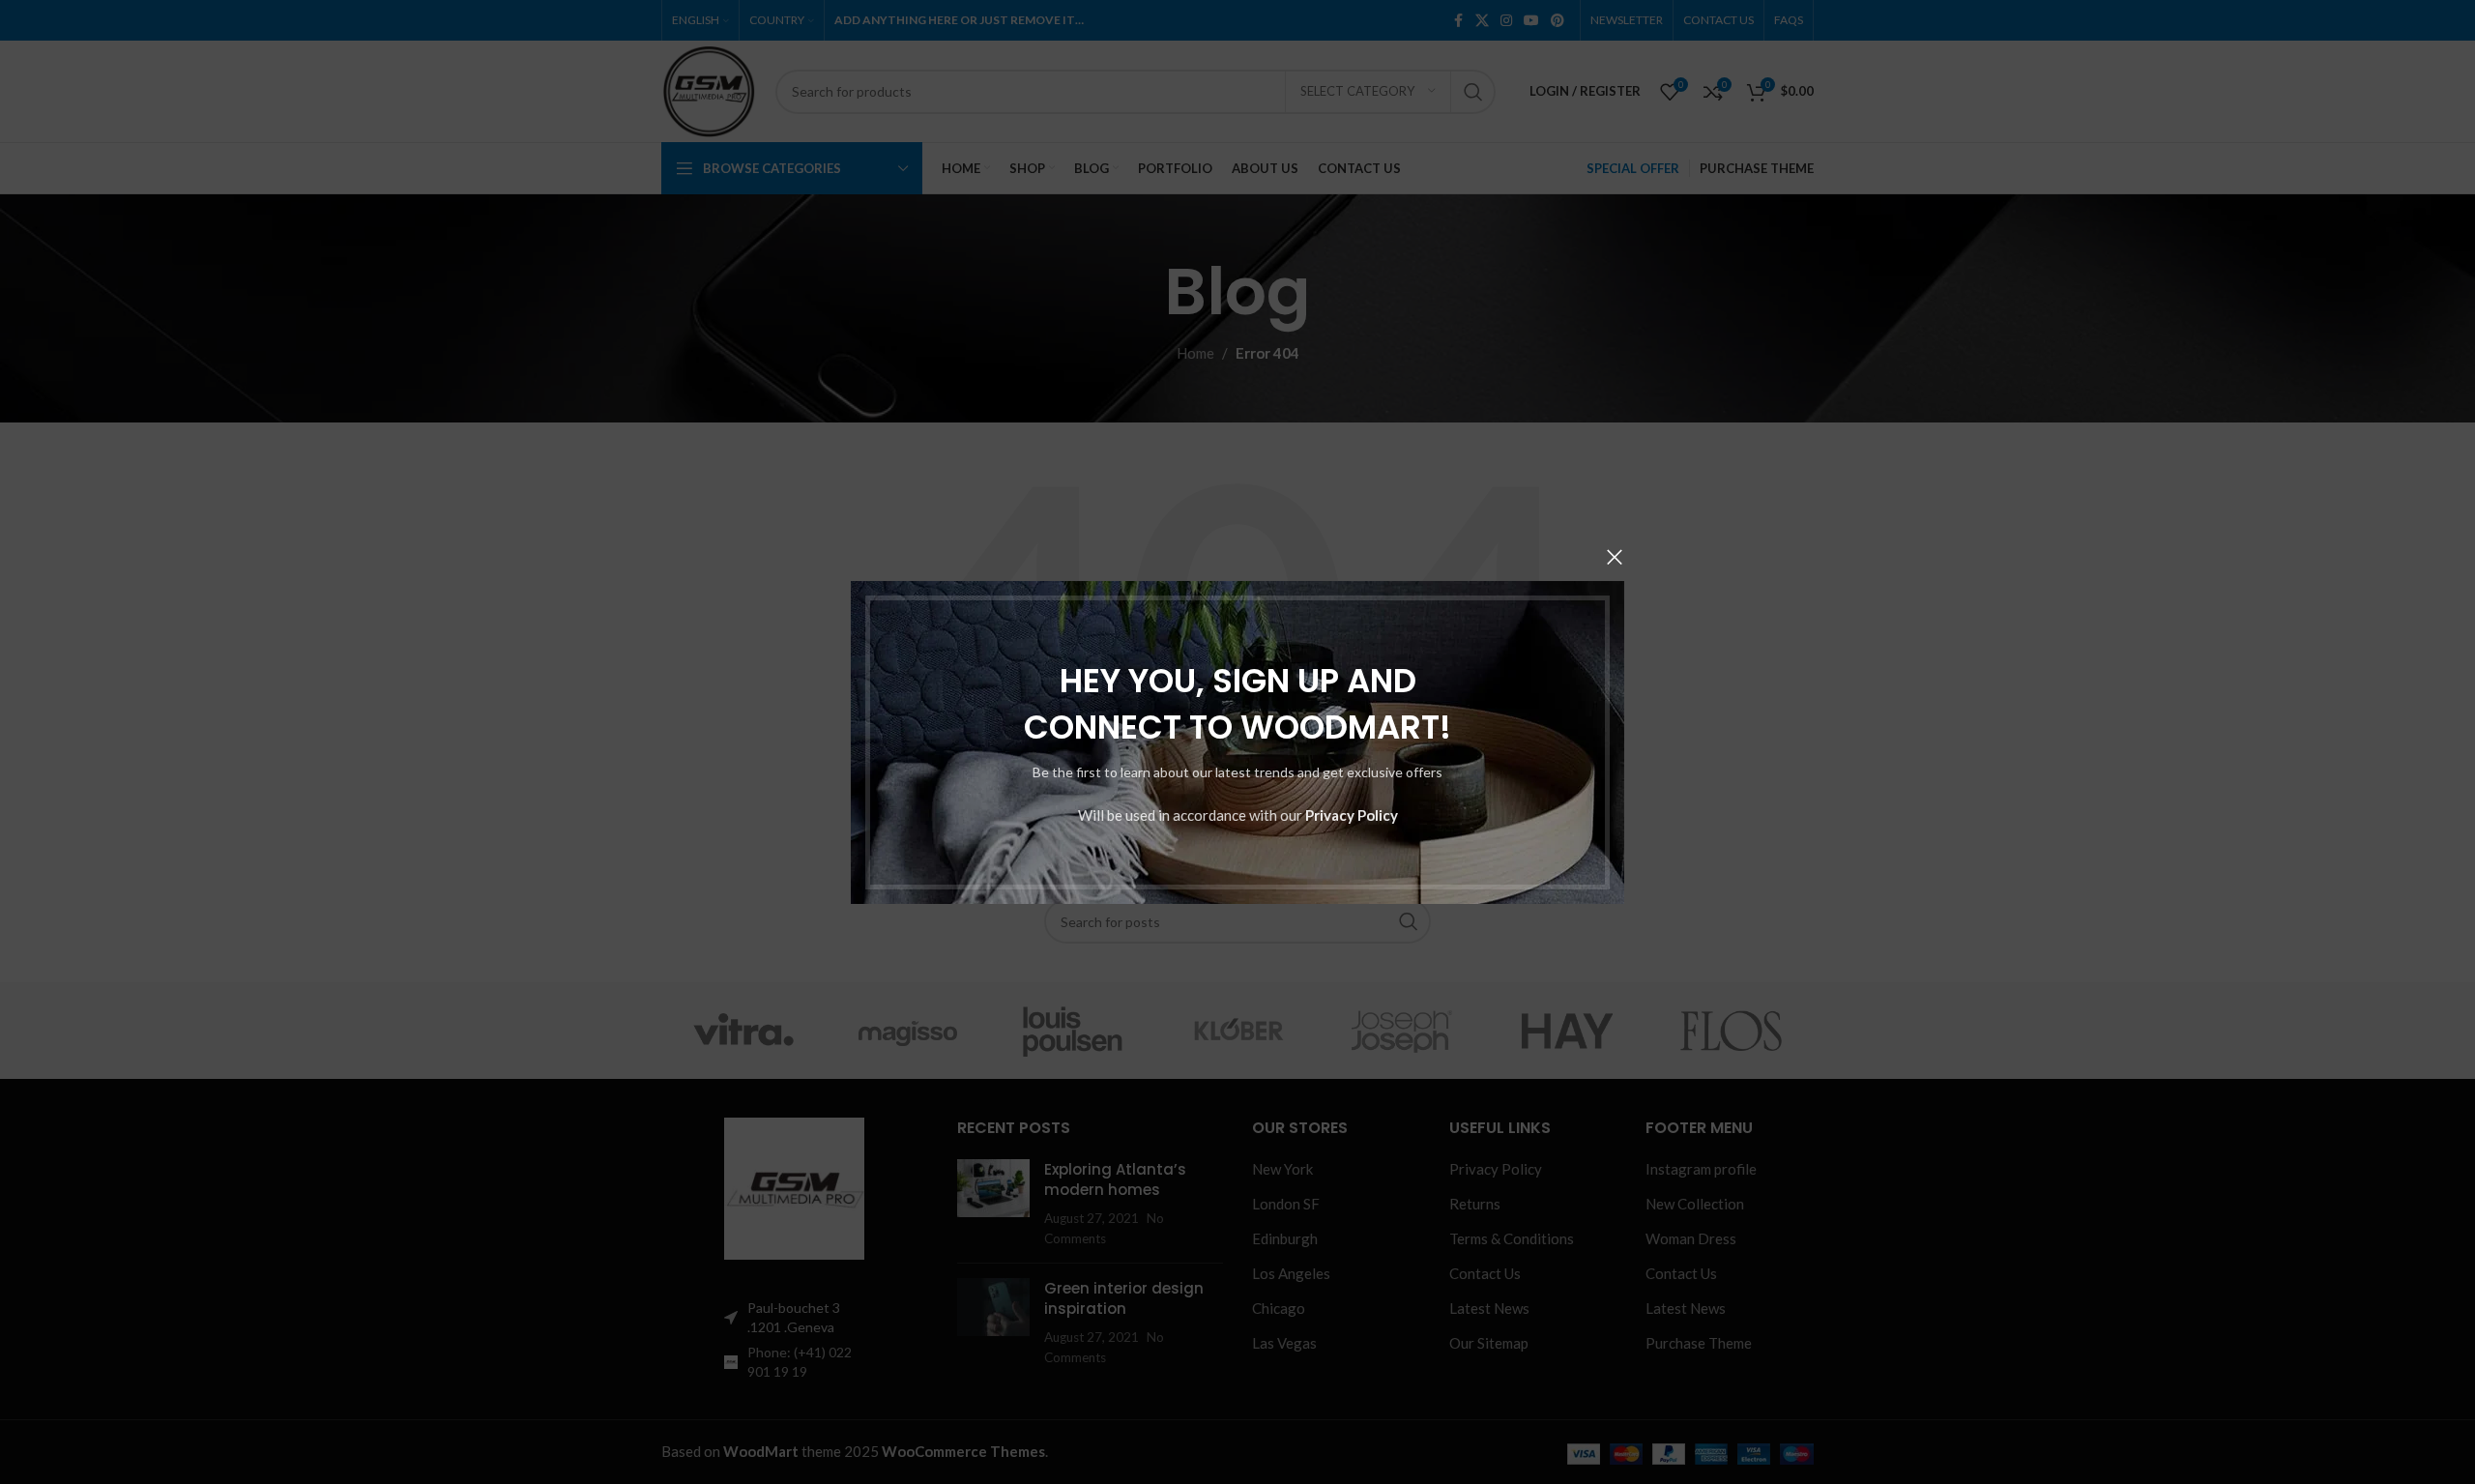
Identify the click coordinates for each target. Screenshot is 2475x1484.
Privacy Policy (1352, 814)
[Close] (1615, 557)
